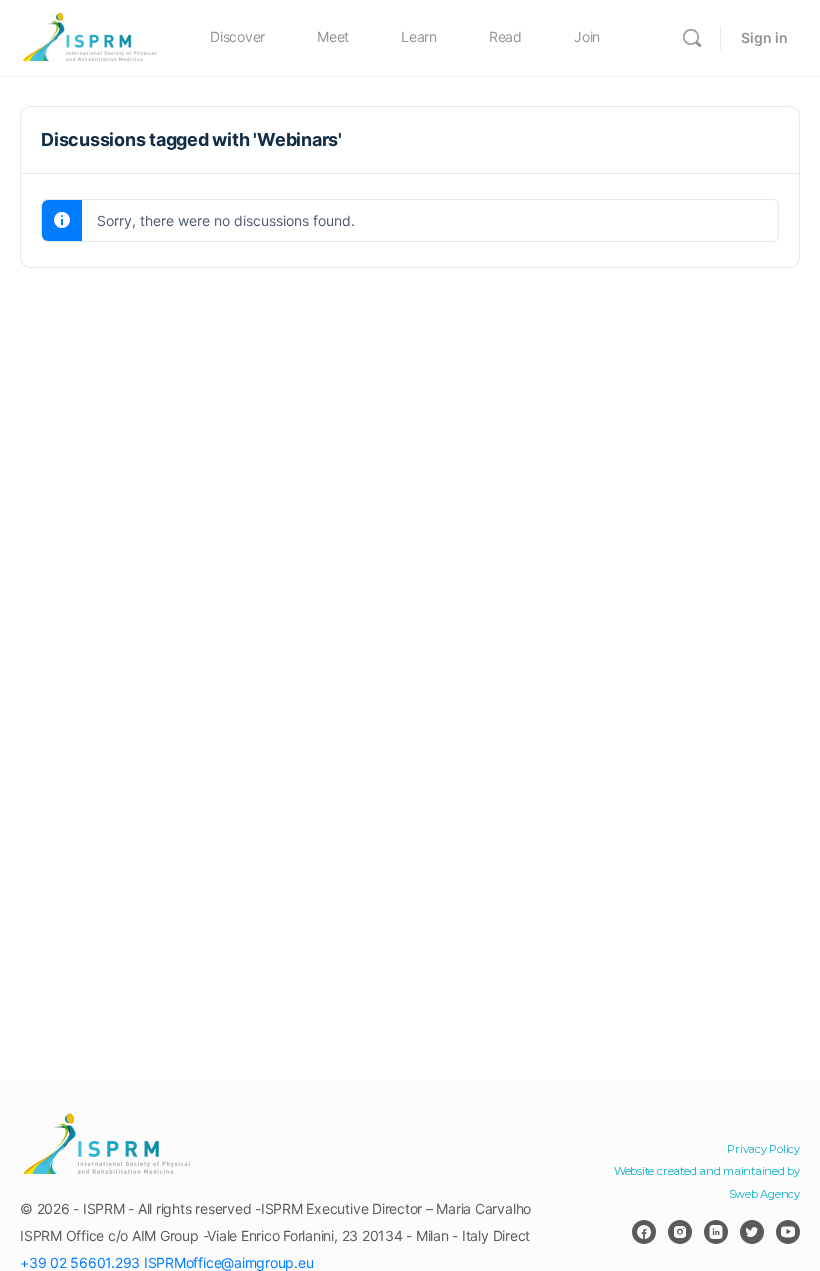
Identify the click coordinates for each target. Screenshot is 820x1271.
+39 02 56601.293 (80, 1262)
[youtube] (788, 1232)
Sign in (764, 37)
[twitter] (752, 1232)
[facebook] (644, 1232)
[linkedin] (716, 1232)
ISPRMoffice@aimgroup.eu (228, 1262)
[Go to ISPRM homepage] (90, 36)
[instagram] (680, 1232)
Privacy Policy (763, 1149)
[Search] (692, 38)
